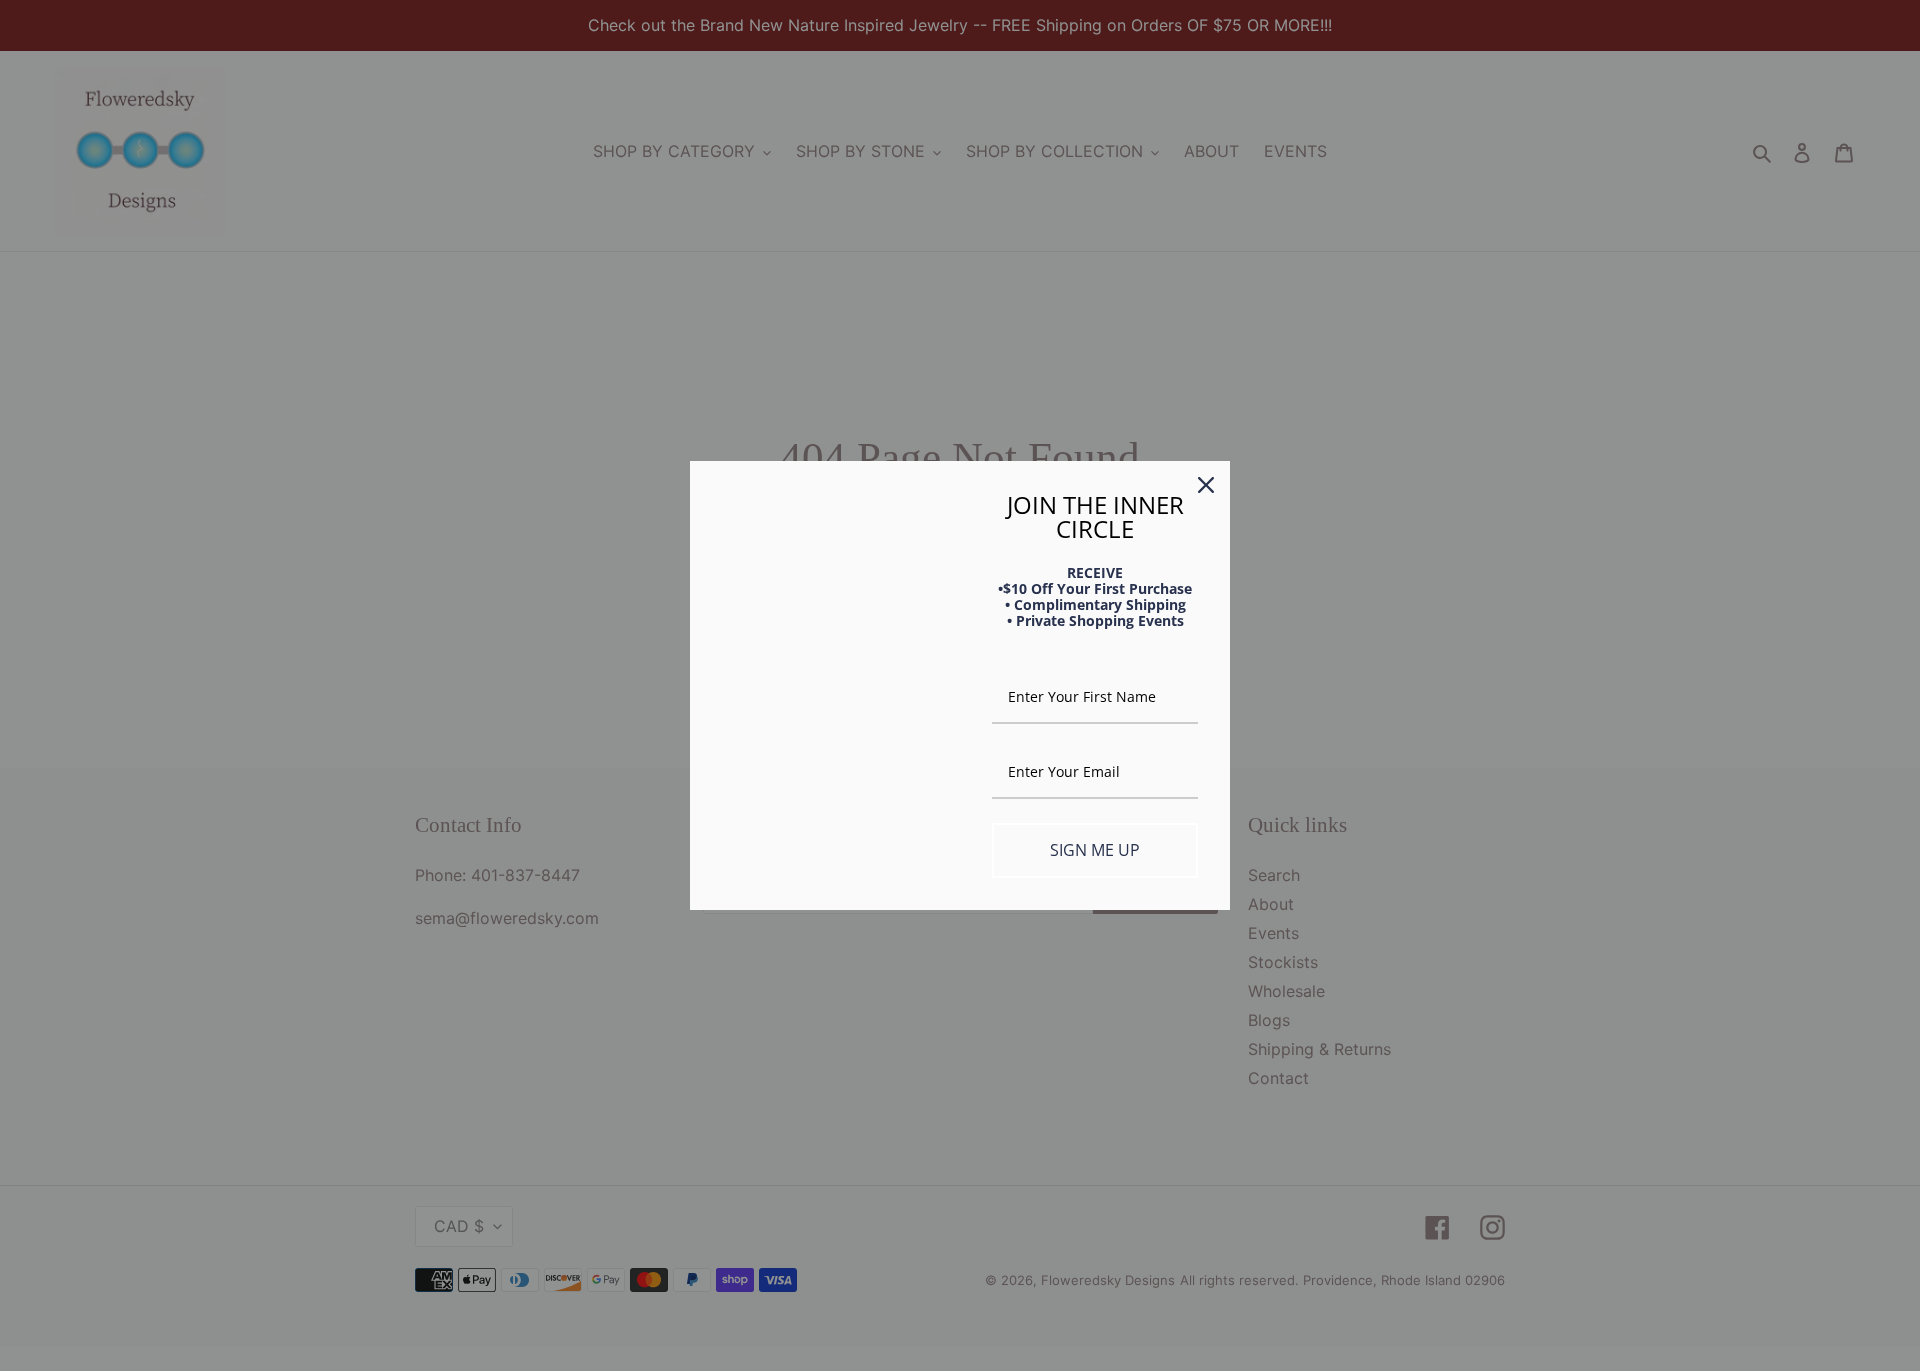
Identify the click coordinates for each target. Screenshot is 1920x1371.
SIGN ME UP (1095, 850)
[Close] (1206, 485)
